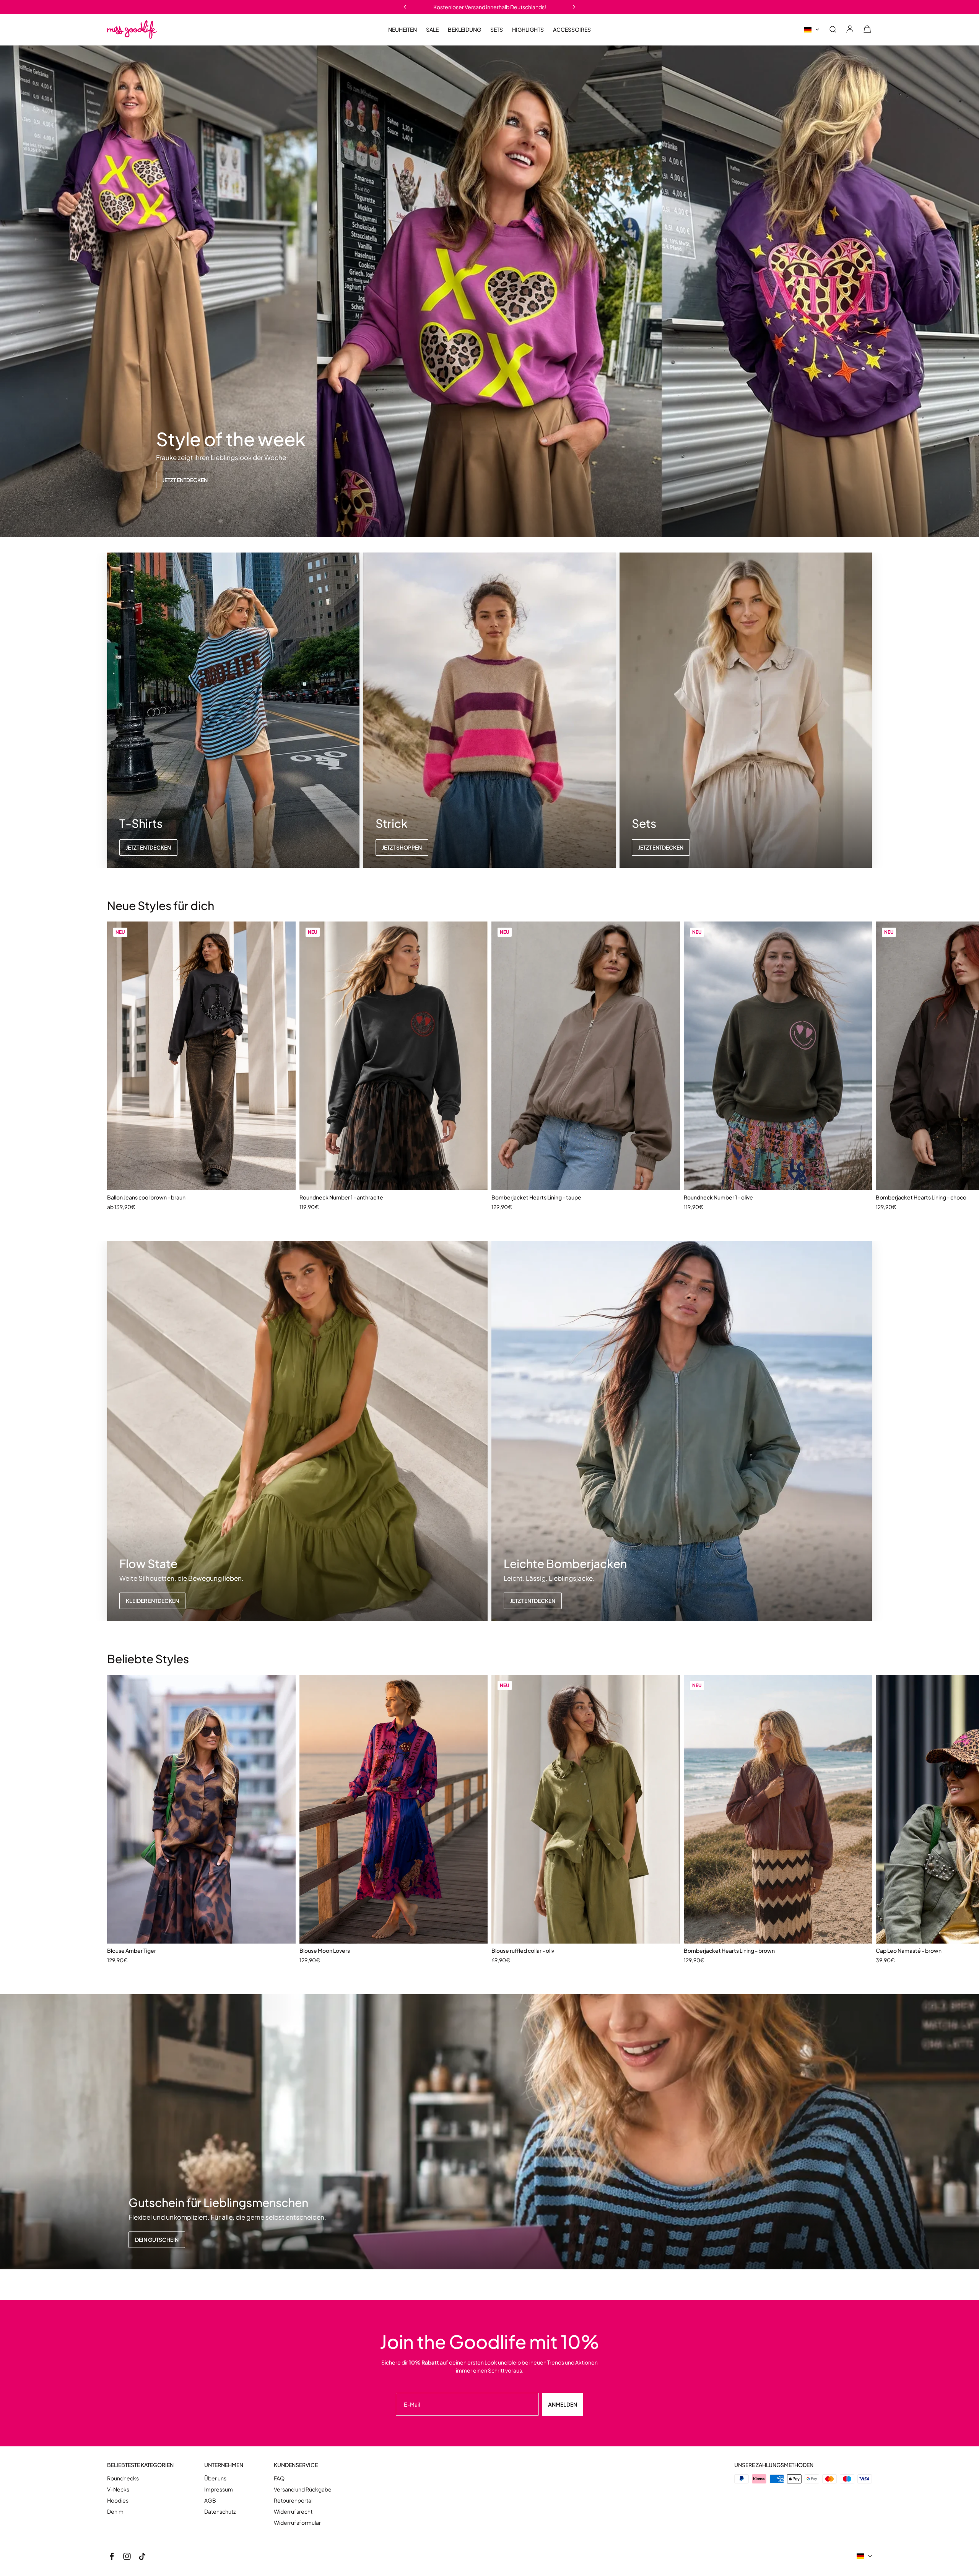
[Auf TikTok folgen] (142, 2556)
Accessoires (572, 30)
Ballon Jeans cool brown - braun (146, 1197)
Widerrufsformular (297, 2523)
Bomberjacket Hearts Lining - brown (729, 1950)
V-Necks (118, 2489)
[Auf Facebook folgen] (112, 2556)
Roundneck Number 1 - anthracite (341, 1197)
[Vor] (574, 7)
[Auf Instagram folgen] (127, 2556)
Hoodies (118, 2500)
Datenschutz (220, 2512)
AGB (210, 2500)
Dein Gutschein (157, 2240)
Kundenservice (296, 2465)
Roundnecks (123, 2478)
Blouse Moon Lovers (325, 1950)
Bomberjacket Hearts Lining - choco (921, 1197)
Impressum (219, 2489)
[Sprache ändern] (811, 30)
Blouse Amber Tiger (132, 1950)
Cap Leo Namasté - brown (909, 1950)
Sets (497, 29)
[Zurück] (405, 7)
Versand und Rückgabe (303, 2489)
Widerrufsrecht (293, 2512)
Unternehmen (224, 2465)
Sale (432, 30)
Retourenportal (293, 2500)
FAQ (279, 2478)
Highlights (528, 30)
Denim (115, 2512)
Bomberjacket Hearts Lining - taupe (536, 1197)
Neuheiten (402, 29)
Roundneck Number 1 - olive (718, 1197)
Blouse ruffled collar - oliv (523, 1950)
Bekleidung (464, 30)
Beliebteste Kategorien (140, 2465)
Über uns (215, 2478)
